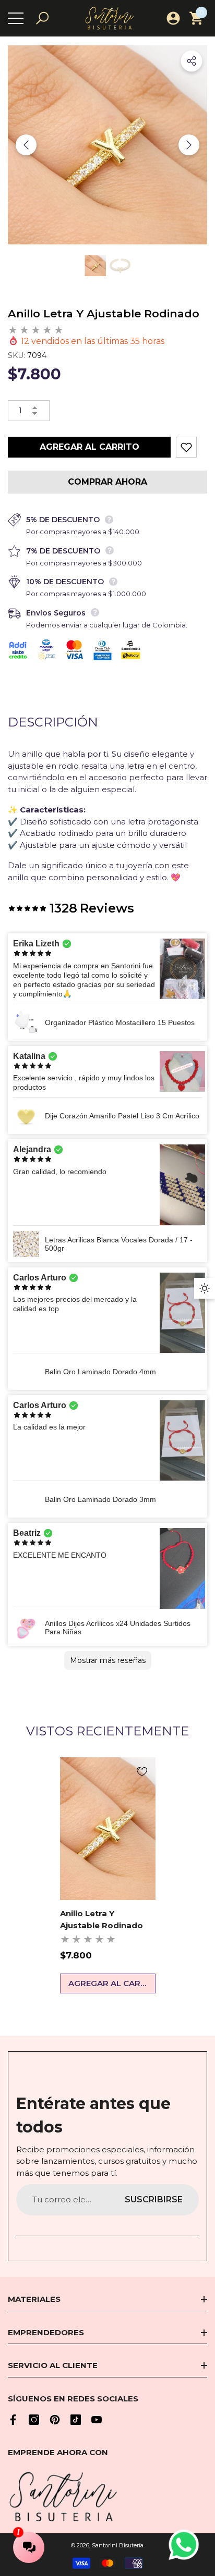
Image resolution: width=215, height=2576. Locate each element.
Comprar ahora (107, 482)
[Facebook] (13, 2420)
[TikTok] (76, 2420)
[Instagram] (34, 2420)
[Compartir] (192, 61)
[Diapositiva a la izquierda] (26, 145)
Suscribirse (154, 2199)
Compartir (192, 61)
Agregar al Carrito (89, 447)
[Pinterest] (55, 2420)
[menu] (16, 18)
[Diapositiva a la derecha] (189, 145)
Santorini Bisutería (118, 2545)
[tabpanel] (108, 1876)
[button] (42, 18)
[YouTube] (97, 2420)
